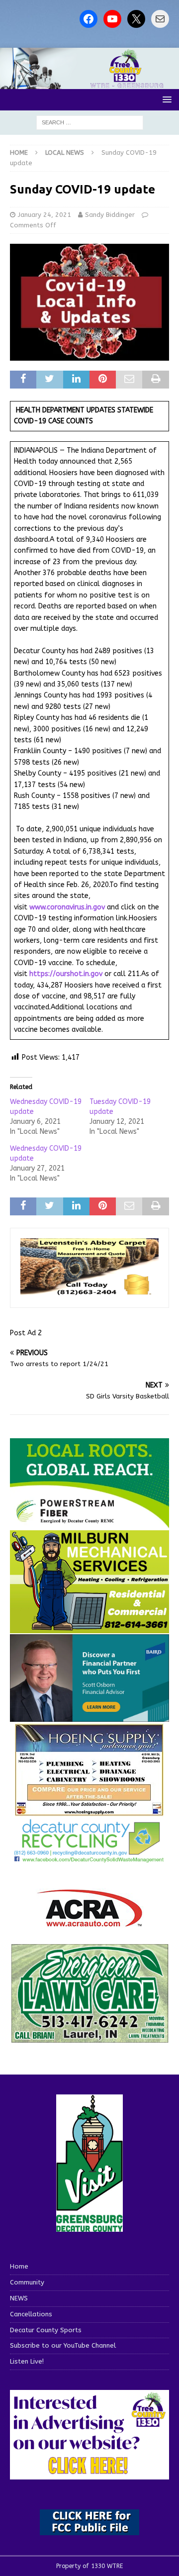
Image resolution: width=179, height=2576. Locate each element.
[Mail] (160, 19)
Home (19, 2266)
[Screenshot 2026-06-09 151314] (89, 1857)
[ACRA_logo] (89, 1922)
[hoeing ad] (89, 1811)
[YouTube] (112, 19)
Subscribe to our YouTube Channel (63, 2345)
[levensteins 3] (89, 1292)
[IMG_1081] (89, 1628)
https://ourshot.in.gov (66, 974)
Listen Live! (27, 2361)
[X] (136, 19)
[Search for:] (90, 122)
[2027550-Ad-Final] (89, 1716)
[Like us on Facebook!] (89, 19)
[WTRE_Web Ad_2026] (89, 1524)
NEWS (19, 2298)
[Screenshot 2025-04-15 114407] (89, 2038)
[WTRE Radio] (89, 83)
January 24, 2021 (45, 215)
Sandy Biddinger (110, 215)
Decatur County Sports (46, 2330)
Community (27, 2282)
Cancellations (31, 2314)
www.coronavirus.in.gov (67, 907)
